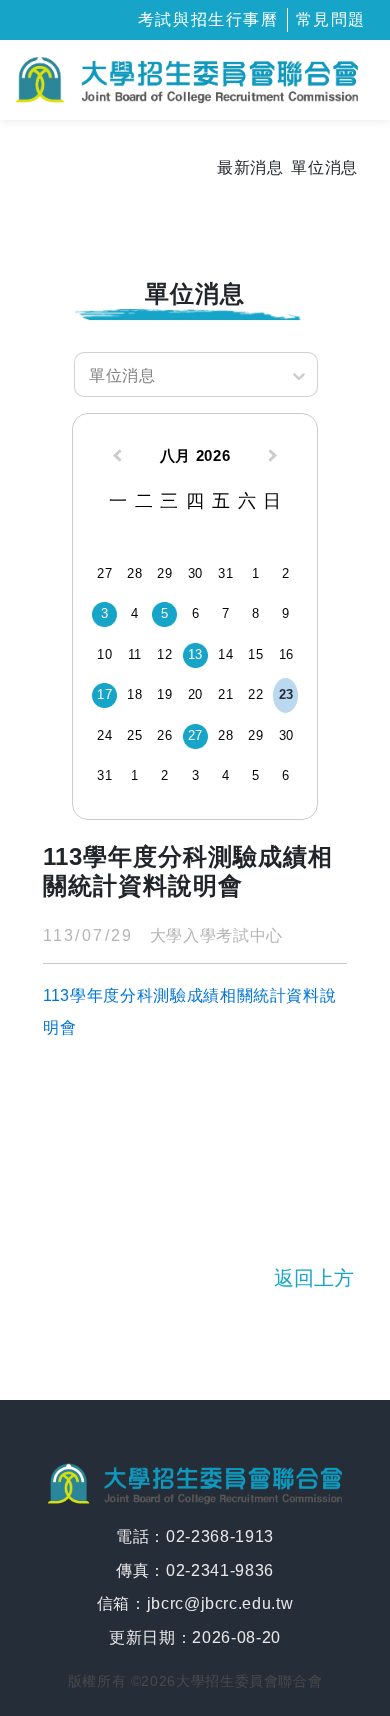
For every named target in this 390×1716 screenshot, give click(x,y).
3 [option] (105, 613)
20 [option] (195, 694)
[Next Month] (275, 458)
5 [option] (165, 613)
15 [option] (255, 654)
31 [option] (225, 573)
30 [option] (195, 573)
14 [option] (225, 654)
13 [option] (195, 654)
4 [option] (135, 613)
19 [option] (164, 694)
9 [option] (286, 613)
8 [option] (256, 613)
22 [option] (255, 694)
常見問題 (331, 19)
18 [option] (134, 694)
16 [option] (286, 654)
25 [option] (134, 735)
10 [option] (104, 654)
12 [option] (164, 654)
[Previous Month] (115, 458)
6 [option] (196, 613)
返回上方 (314, 1278)
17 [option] (104, 694)
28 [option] (134, 573)
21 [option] (225, 694)
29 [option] (164, 573)
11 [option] (135, 654)
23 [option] (286, 694)
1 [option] (256, 573)
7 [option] (226, 613)
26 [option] (164, 735)
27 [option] (104, 573)
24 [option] (104, 735)
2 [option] (286, 573)
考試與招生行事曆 (208, 19)
